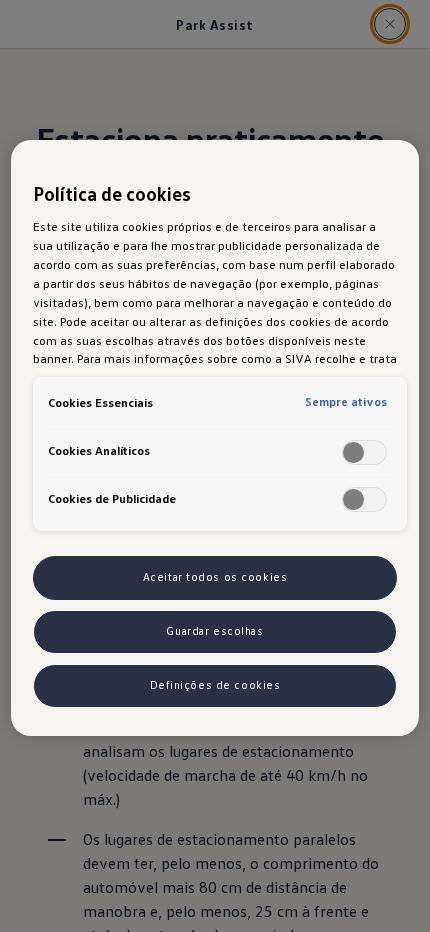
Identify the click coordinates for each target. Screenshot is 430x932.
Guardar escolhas (214, 631)
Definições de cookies (215, 685)
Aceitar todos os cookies (215, 577)
